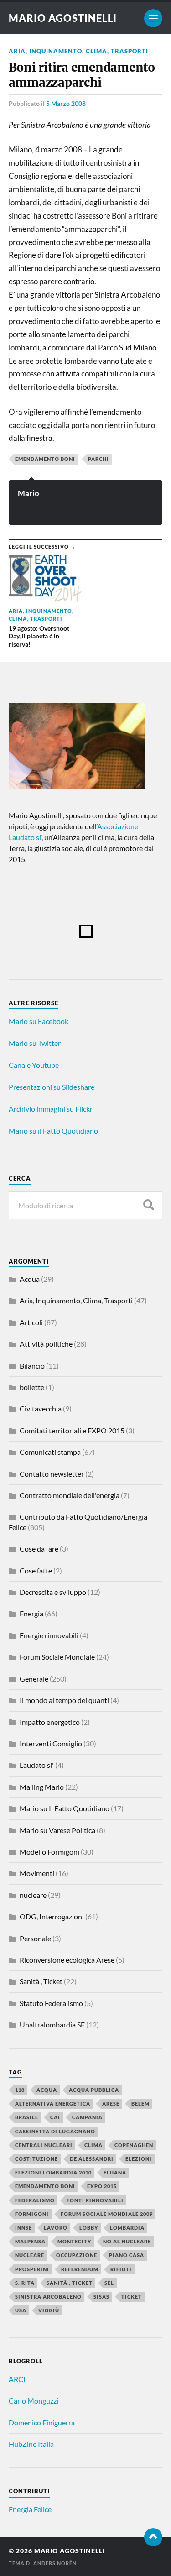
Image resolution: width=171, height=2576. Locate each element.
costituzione (36, 2159)
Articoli (31, 1322)
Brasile (27, 2117)
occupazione (77, 2255)
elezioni (139, 2159)
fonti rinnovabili (95, 2200)
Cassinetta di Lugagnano (55, 2131)
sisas (101, 2296)
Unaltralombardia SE (52, 2025)
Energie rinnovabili (49, 1635)
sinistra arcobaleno (48, 2296)
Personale (35, 1938)
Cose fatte (36, 1570)
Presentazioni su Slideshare (52, 1087)
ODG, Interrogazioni (52, 1916)
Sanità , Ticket (41, 1981)
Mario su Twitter (35, 1043)
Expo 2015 (102, 2186)
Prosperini (32, 2269)
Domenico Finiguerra (42, 2422)
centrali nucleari (44, 2145)
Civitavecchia (41, 1408)
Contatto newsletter (52, 1474)
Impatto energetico (50, 1722)
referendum (80, 2269)
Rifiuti (121, 2269)
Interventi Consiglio (51, 1743)
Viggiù (49, 2310)
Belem (140, 2103)
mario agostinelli (63, 18)
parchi (98, 459)
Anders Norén (55, 2563)
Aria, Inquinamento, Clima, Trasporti (78, 51)
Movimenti (37, 1873)
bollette (32, 1387)
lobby (89, 2228)
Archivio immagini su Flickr (51, 1109)
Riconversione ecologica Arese (67, 1960)
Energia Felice (30, 2509)
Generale (34, 1679)
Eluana (115, 2172)
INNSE (23, 2228)
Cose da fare (39, 1549)
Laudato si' (37, 1765)
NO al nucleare (127, 2241)
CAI (55, 2117)
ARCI (17, 2379)
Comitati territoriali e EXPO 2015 (72, 1430)
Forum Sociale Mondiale (57, 1657)
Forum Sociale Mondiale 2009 (107, 2214)
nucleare (33, 1895)
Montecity (74, 2241)
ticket (132, 2296)
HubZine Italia (31, 2444)
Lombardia (127, 2228)
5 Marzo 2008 (66, 103)
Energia (31, 1613)
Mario (28, 493)
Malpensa (30, 2241)
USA (21, 2310)
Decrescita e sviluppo (53, 1592)
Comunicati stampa (50, 1452)
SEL (109, 2283)
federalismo (35, 2200)
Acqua (30, 1279)
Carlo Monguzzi (34, 2401)
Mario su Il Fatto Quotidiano (65, 1808)
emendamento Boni (45, 459)
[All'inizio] (153, 2537)
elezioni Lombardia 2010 (53, 2172)
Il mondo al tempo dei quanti (64, 1700)
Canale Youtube (34, 1065)
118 (20, 2090)
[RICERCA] (149, 1205)
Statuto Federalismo (51, 2003)
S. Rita (25, 2283)
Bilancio (32, 1366)
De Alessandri (92, 2159)
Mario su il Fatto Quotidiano (53, 1131)
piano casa (127, 2255)
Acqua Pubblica (94, 2090)
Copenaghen (134, 2145)
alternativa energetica (53, 2103)
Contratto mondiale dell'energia (70, 1495)
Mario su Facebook (39, 1021)
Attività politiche (46, 1344)
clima (93, 2145)
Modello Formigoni (49, 1852)
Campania (87, 2117)
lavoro (56, 2228)
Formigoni (32, 2214)
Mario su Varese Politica (57, 1830)
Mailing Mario (42, 1787)
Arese (111, 2103)
